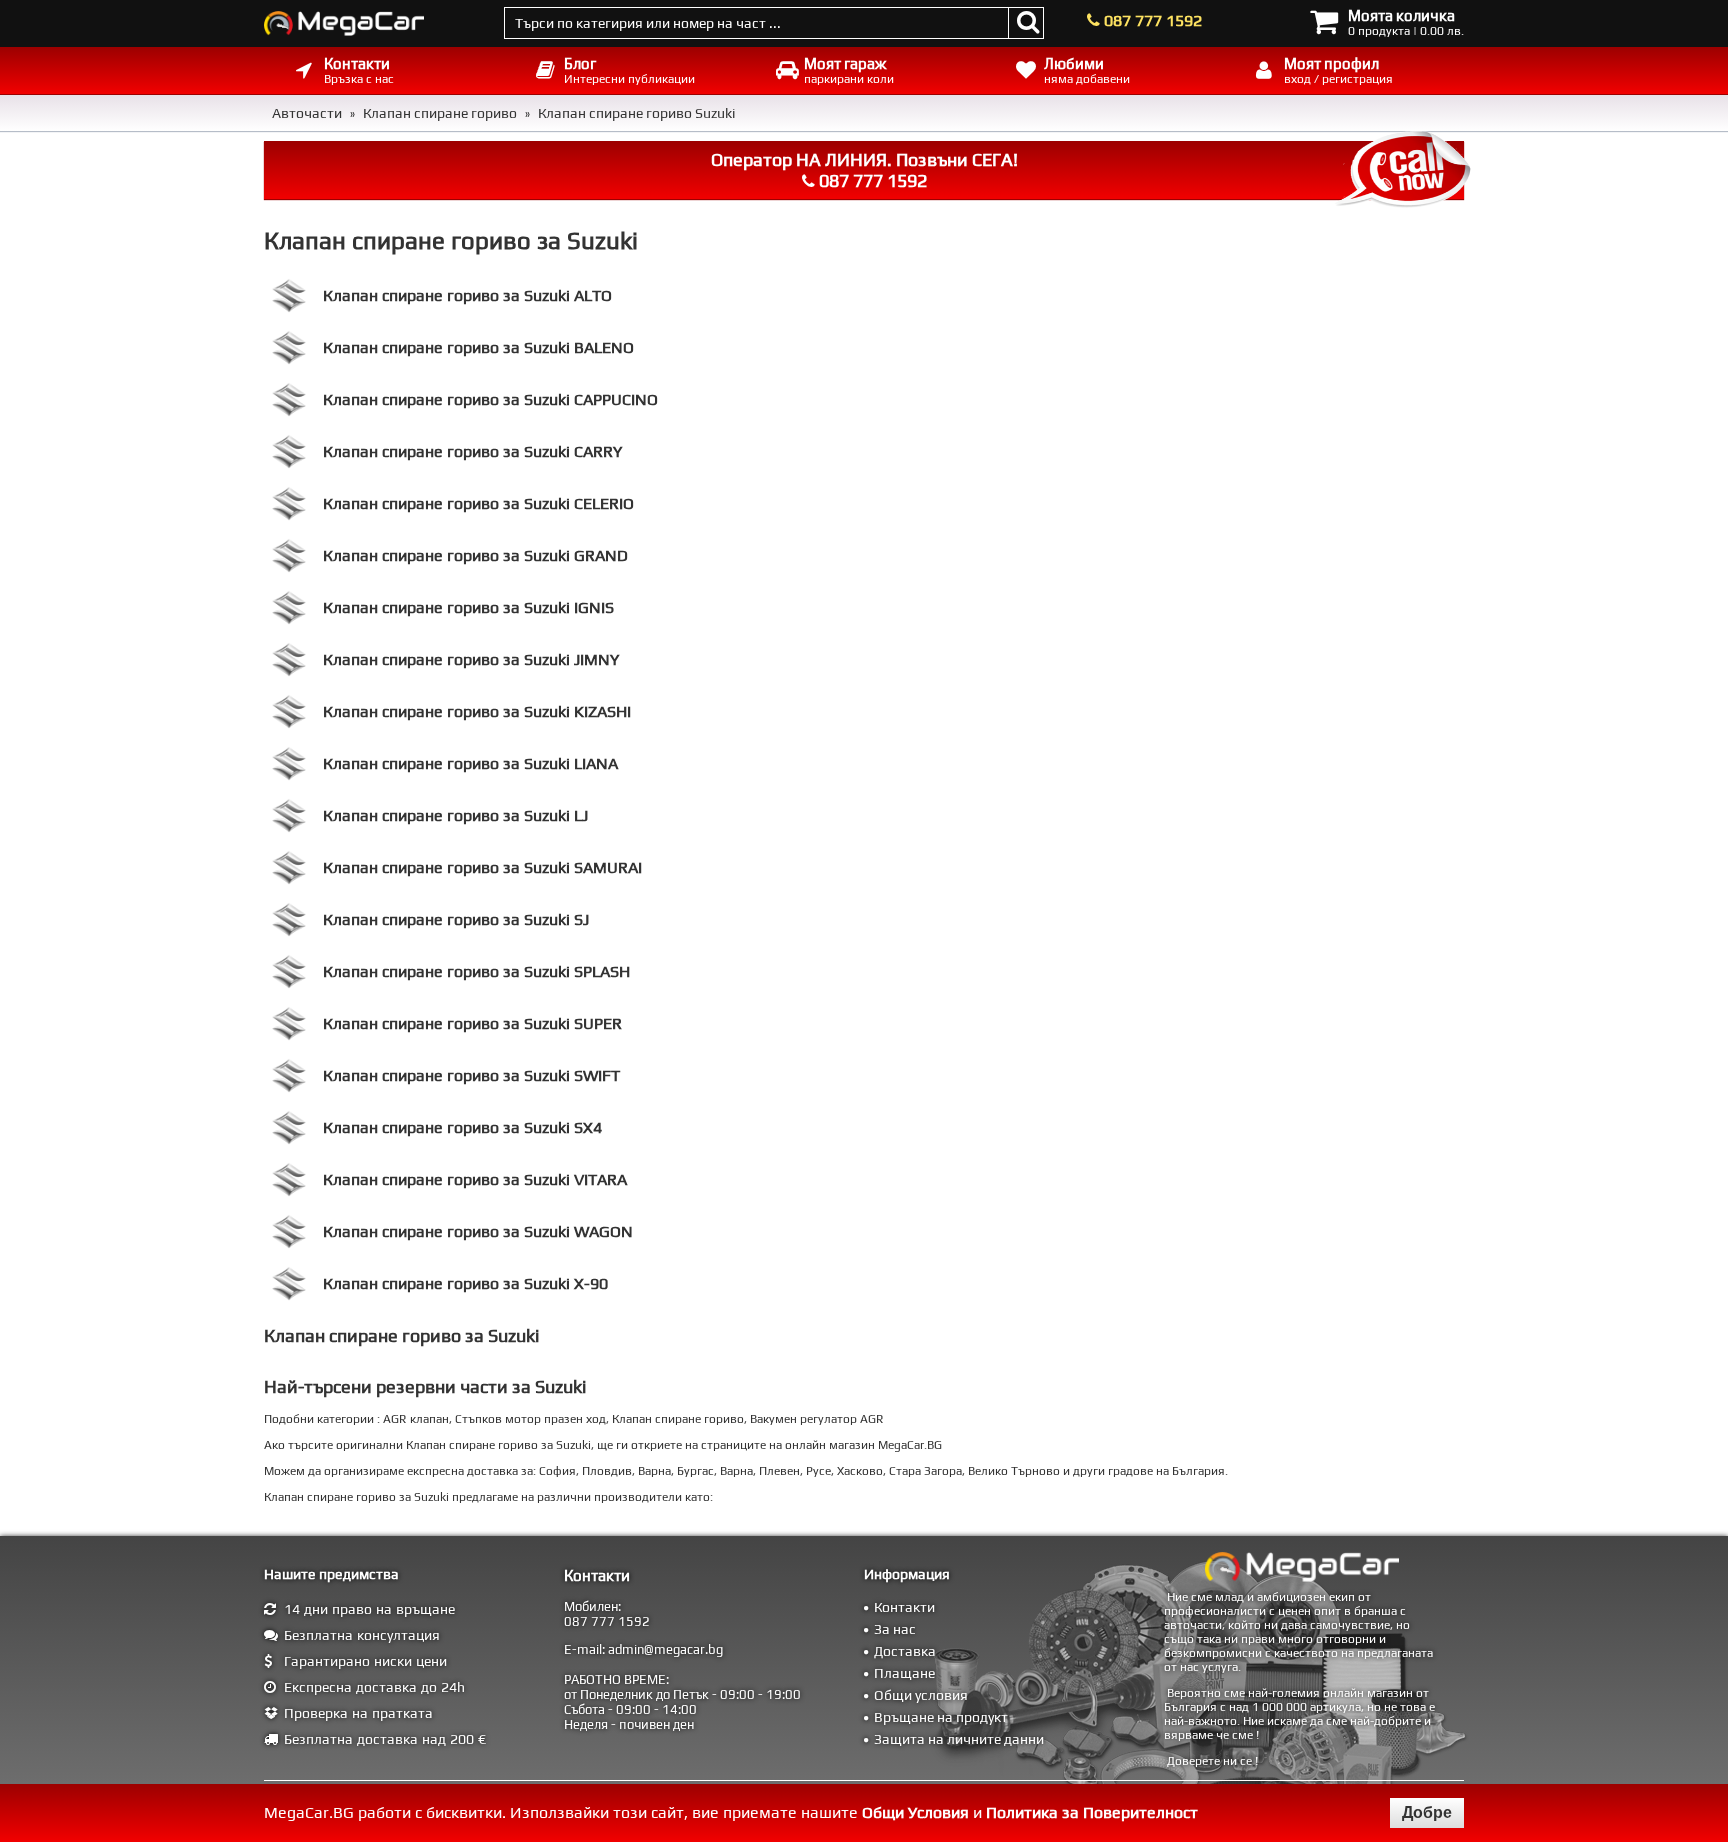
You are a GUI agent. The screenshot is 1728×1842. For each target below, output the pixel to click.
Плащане (904, 1673)
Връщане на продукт (941, 1717)
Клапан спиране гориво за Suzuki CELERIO (478, 503)
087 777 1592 (1153, 20)
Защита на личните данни (959, 1739)
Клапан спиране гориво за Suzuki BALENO (478, 347)
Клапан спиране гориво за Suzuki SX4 (462, 1127)
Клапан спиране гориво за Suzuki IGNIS (468, 607)
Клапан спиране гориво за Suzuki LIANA (470, 763)
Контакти (904, 1607)
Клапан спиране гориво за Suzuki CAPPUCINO (490, 399)
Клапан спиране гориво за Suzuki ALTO (467, 295)
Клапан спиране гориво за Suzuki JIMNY (471, 659)
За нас (895, 1629)
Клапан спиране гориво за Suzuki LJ (455, 815)
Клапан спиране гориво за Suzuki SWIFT (471, 1075)
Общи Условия (915, 1812)
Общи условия (921, 1695)
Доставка (905, 1651)
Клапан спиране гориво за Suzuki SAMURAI (482, 867)
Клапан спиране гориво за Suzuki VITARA (475, 1179)
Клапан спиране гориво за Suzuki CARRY (472, 451)
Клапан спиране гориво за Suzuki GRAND (475, 555)
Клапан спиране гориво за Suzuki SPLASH (476, 971)
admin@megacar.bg (665, 1649)
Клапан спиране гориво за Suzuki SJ (456, 919)
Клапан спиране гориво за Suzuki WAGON (478, 1231)
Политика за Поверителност (1092, 1812)
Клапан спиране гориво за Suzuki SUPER (472, 1023)
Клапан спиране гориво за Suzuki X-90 (465, 1283)
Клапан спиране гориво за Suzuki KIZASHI (477, 711)
